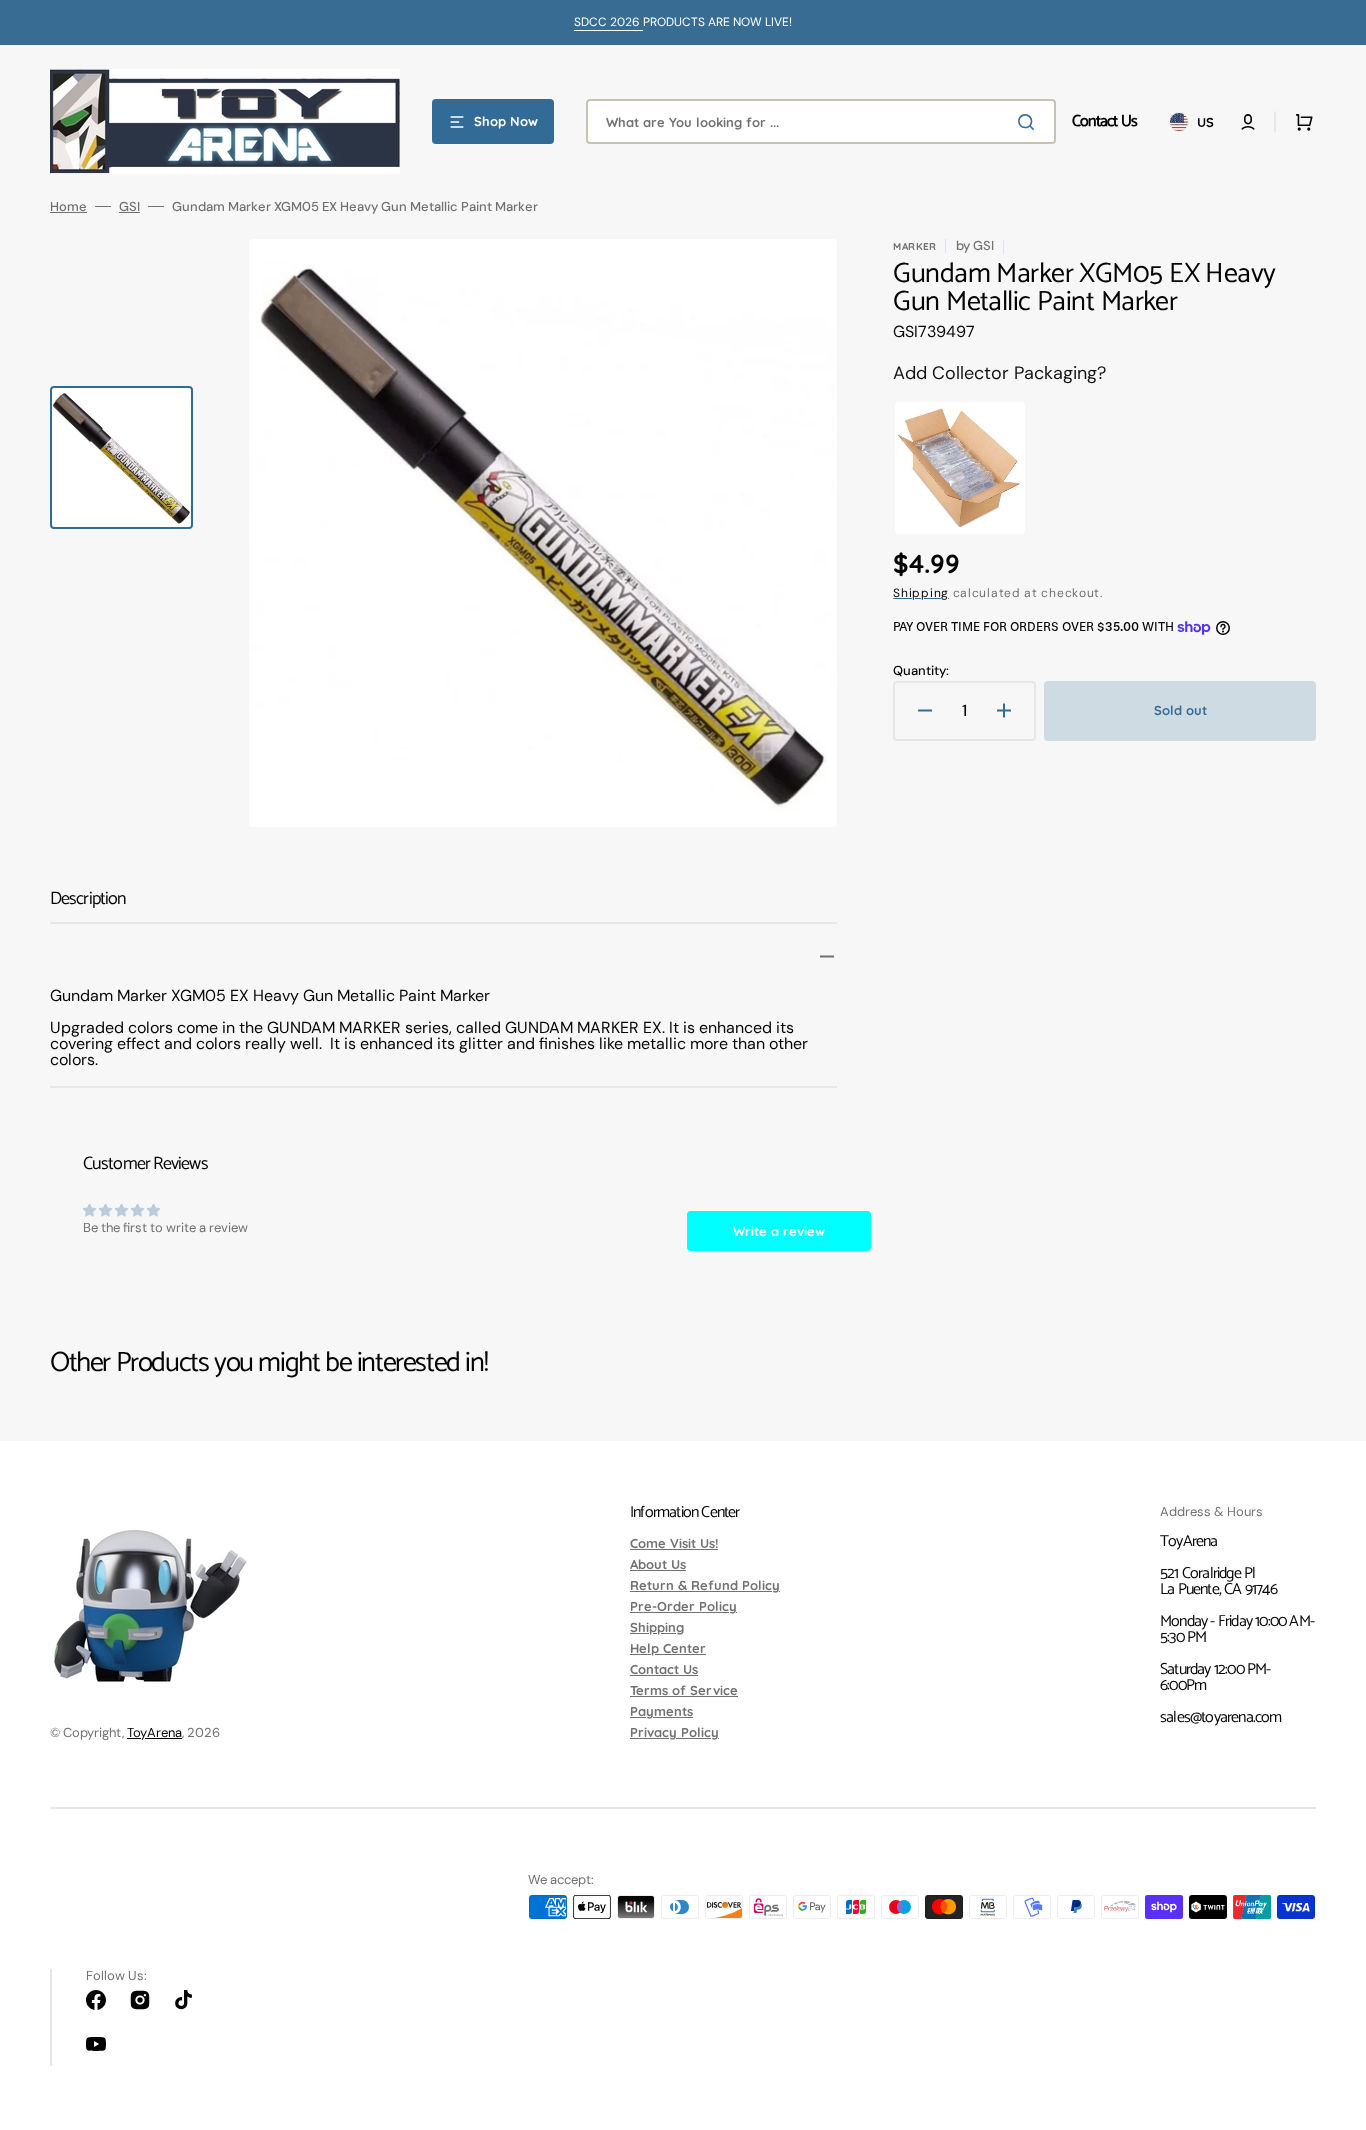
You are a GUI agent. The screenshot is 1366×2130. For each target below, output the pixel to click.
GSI (129, 206)
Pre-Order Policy (683, 1606)
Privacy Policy (674, 1732)
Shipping (921, 593)
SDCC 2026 (608, 22)
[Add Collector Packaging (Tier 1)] (954, 468)
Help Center (668, 1648)
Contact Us (664, 1669)
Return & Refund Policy (705, 1585)
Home (68, 206)
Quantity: (921, 670)
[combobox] (821, 121)
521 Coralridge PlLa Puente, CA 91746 (1218, 1581)
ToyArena (154, 1732)
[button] (1248, 122)
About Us (658, 1564)
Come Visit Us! (674, 1544)
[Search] (1030, 122)
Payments (661, 1711)
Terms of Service (684, 1690)
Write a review (779, 1231)
